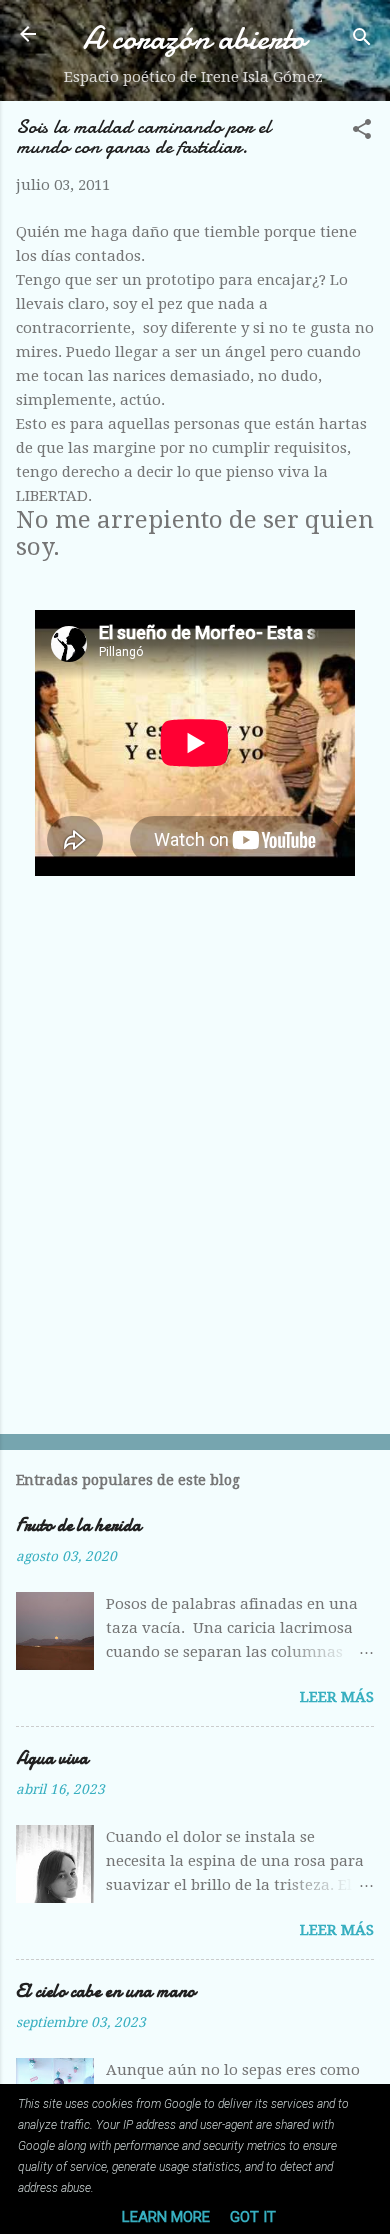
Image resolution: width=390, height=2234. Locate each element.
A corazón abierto (194, 38)
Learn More (166, 2217)
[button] (362, 132)
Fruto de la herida (78, 1525)
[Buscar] (362, 40)
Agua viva (52, 1758)
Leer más (337, 1697)
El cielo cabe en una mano (105, 1991)
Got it (253, 2217)
